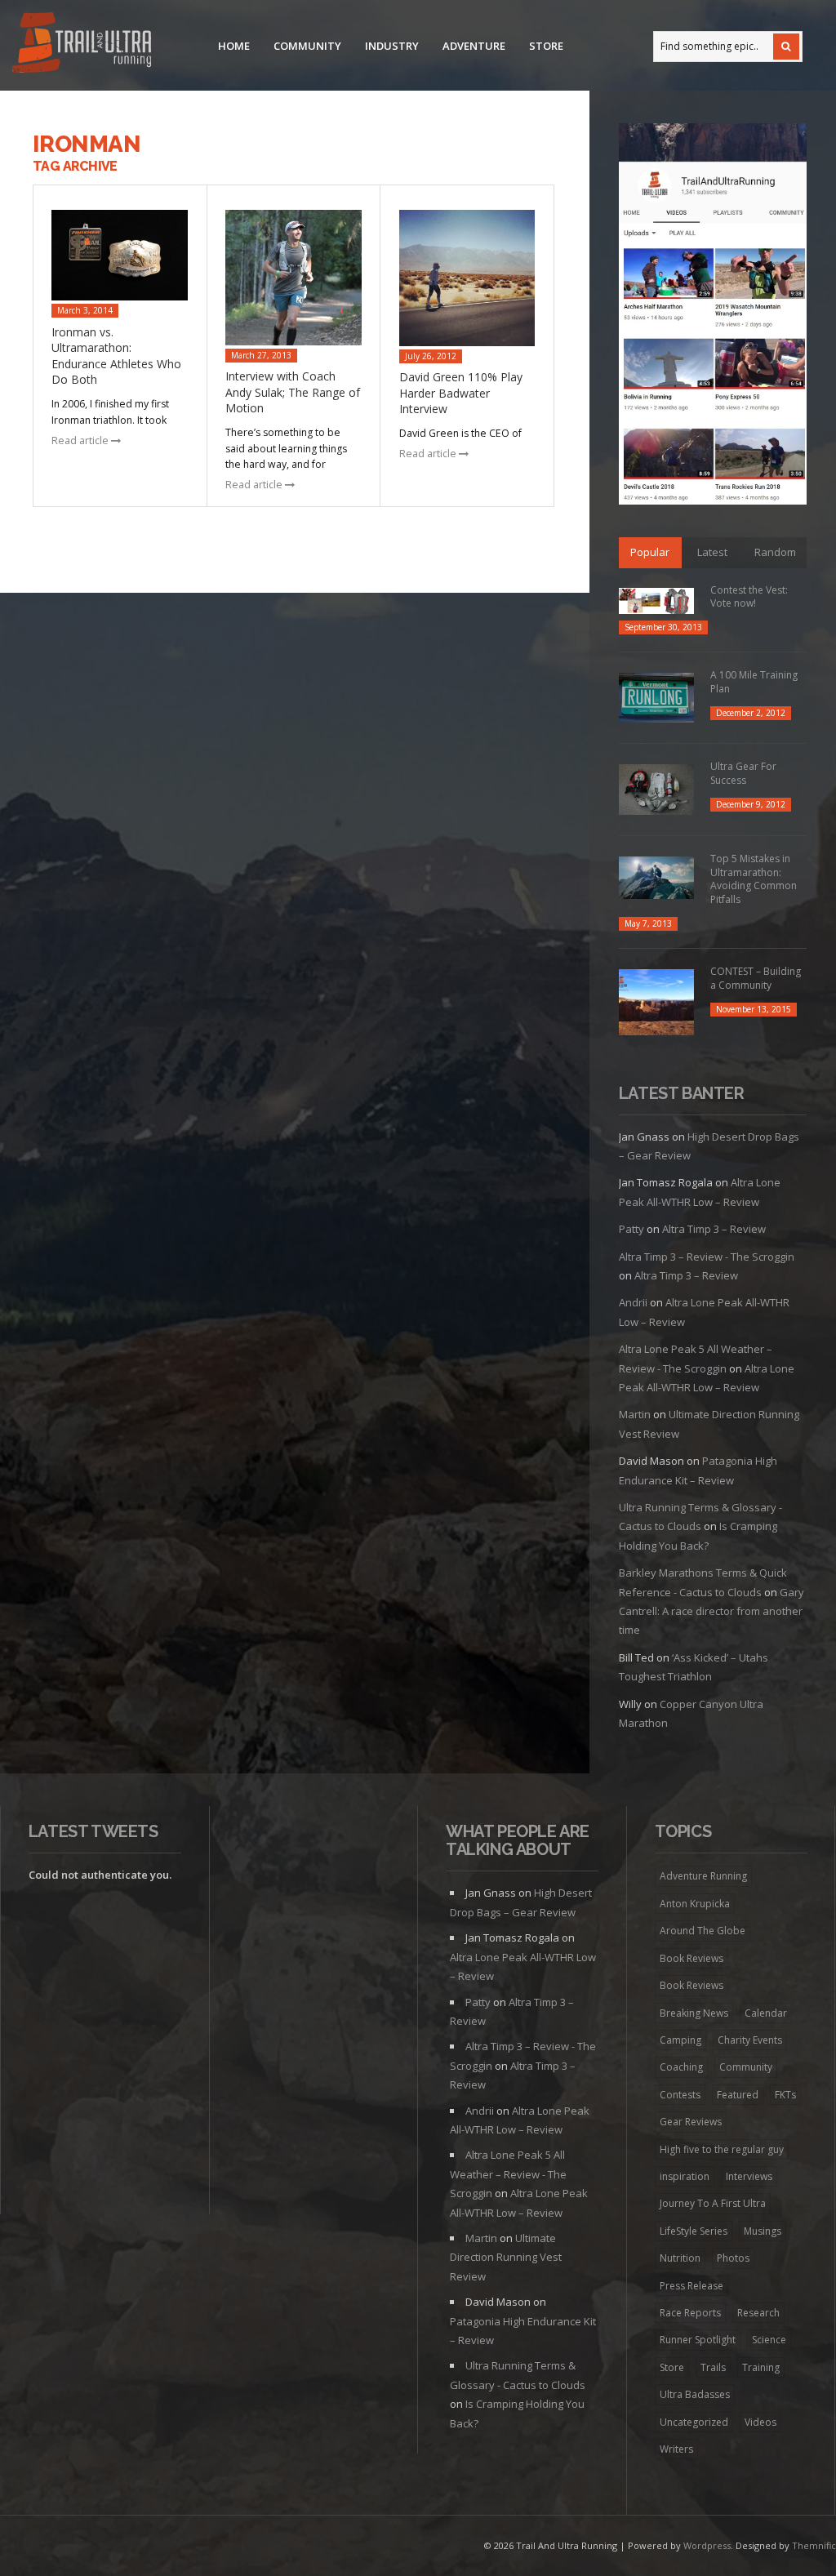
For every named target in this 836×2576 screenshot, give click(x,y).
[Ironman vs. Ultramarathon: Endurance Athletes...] (120, 255)
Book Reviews (691, 1958)
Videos (760, 2422)
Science (769, 2340)
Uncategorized (694, 2422)
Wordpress (707, 2545)
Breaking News (694, 2013)
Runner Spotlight (698, 2340)
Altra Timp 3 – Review (714, 1229)
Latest (712, 552)
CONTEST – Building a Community (756, 978)
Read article (81, 440)
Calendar (766, 2013)
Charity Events (750, 2040)
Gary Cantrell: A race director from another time (711, 1611)
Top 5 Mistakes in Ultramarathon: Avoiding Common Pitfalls (754, 879)
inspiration (685, 2176)
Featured (738, 2095)
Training (761, 2367)
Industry (392, 46)
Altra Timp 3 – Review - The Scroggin (707, 1257)
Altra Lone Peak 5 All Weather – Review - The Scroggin (508, 2174)
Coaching (681, 2067)
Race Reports (690, 2313)
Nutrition (680, 2258)
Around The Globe (703, 1931)
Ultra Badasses (695, 2394)
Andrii (633, 1302)
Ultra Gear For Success (743, 773)
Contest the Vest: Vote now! (749, 597)
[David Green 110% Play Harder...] (467, 278)
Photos (733, 2258)
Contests (680, 2095)
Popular (650, 552)
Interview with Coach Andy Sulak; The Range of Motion (293, 392)
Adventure (474, 46)
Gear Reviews (691, 2122)
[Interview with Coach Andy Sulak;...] (293, 277)
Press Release (691, 2286)
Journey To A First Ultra (713, 2203)
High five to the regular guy (722, 2149)
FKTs (785, 2095)
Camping (680, 2040)
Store (546, 46)
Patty (631, 1229)
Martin (635, 1414)
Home (234, 46)
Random (775, 552)
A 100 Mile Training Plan (754, 682)
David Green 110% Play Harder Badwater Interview (461, 393)
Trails (713, 2367)
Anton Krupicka (695, 1904)
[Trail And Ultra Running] (82, 45)
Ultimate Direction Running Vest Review (506, 2257)
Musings (763, 2231)
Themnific (814, 2545)
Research (758, 2313)
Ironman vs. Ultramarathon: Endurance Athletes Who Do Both (116, 356)
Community (307, 46)
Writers (676, 2449)
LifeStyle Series (694, 2231)
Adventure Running (703, 1876)
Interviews (749, 2176)
